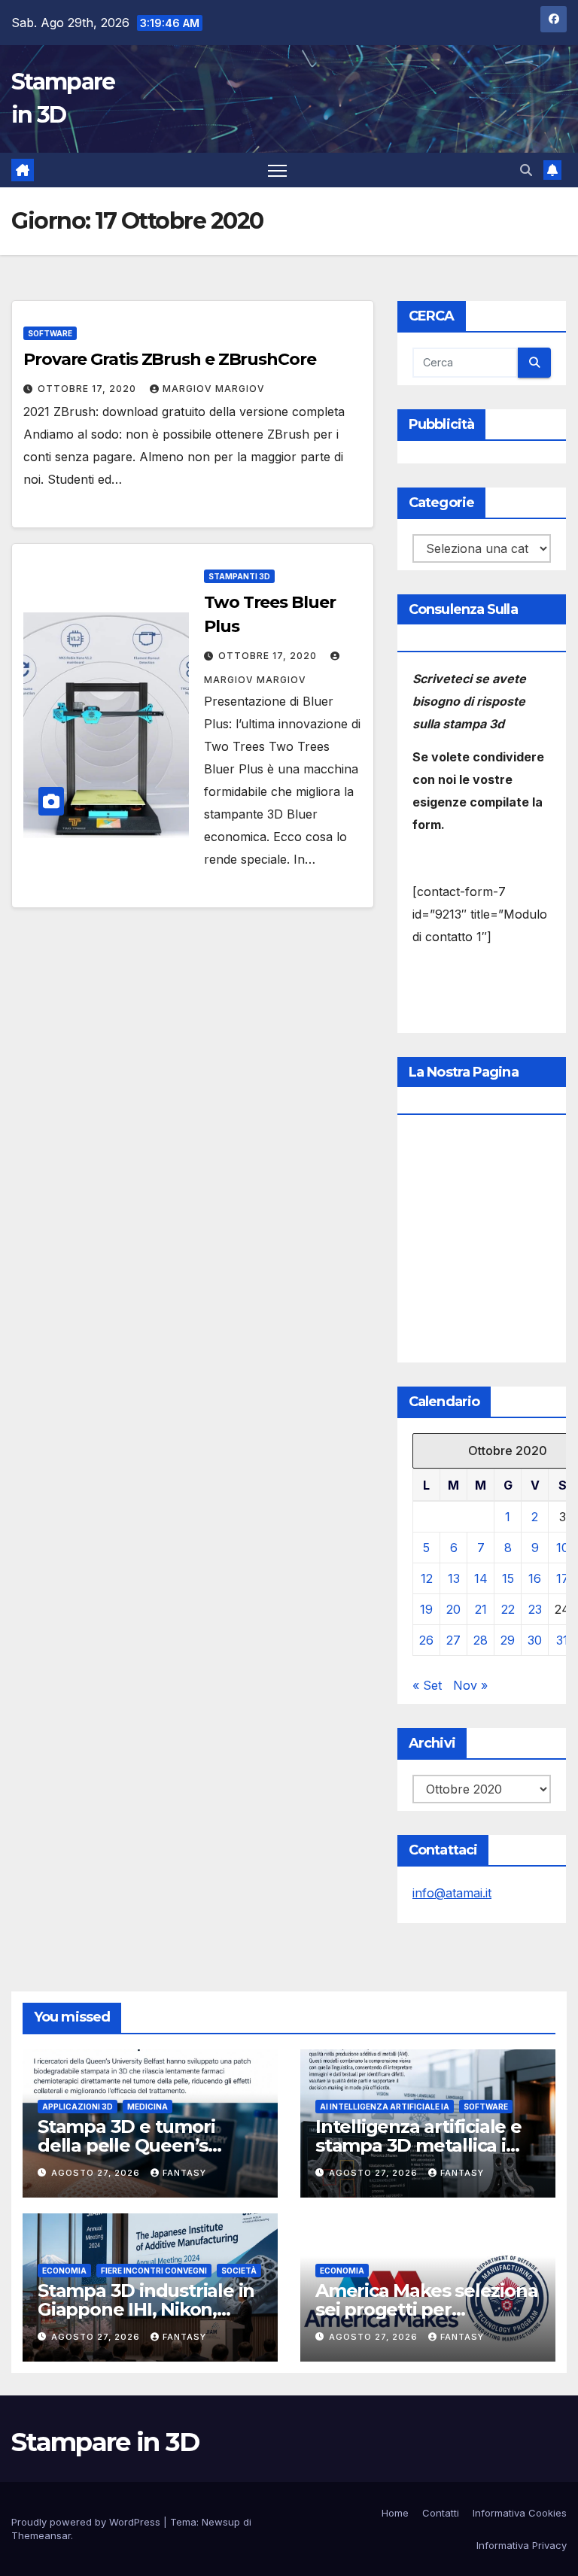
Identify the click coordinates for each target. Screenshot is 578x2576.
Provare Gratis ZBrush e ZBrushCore (170, 359)
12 (427, 1578)
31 (562, 1640)
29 (508, 1640)
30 (535, 1640)
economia (64, 2271)
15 (508, 1578)
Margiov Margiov (214, 389)
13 (454, 1578)
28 (481, 1640)
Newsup (221, 2522)
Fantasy (184, 2173)
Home (395, 2513)
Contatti (441, 2513)
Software (50, 333)
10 (563, 1548)
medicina (148, 2107)
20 (453, 1609)
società (239, 2271)
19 (426, 1609)
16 (535, 1578)
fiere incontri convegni (154, 2271)
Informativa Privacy (522, 2545)
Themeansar (41, 2535)
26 (426, 1640)
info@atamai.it (452, 1893)
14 (481, 1578)
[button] (526, 170)
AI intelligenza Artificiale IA (385, 2107)
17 (563, 1578)
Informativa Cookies (520, 2513)
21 (481, 1609)
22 (508, 1609)
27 (453, 1640)
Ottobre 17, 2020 (88, 389)
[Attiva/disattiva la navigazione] (277, 170)
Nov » (470, 1685)
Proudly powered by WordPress (87, 2522)
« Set (427, 1685)
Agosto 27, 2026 (97, 2173)
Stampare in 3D (105, 2442)
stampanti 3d (239, 576)
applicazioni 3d (78, 2107)
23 (535, 1609)
